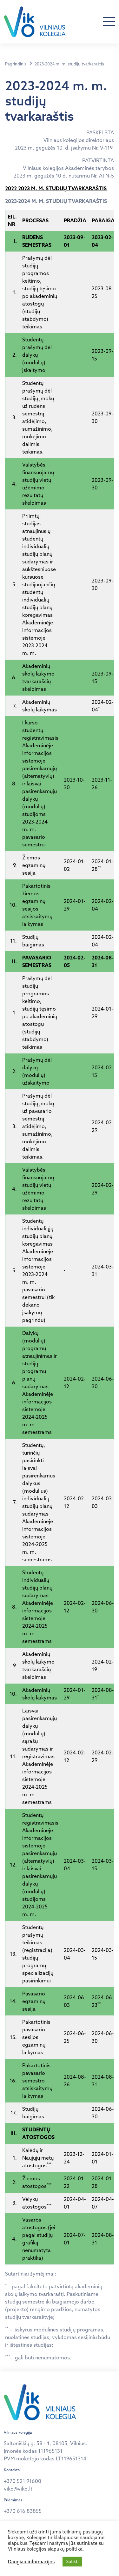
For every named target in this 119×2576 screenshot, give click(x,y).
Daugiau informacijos (31, 2562)
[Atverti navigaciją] (109, 22)
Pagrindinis (16, 64)
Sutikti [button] (72, 2561)
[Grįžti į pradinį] (35, 22)
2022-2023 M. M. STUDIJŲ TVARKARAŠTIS (56, 188)
